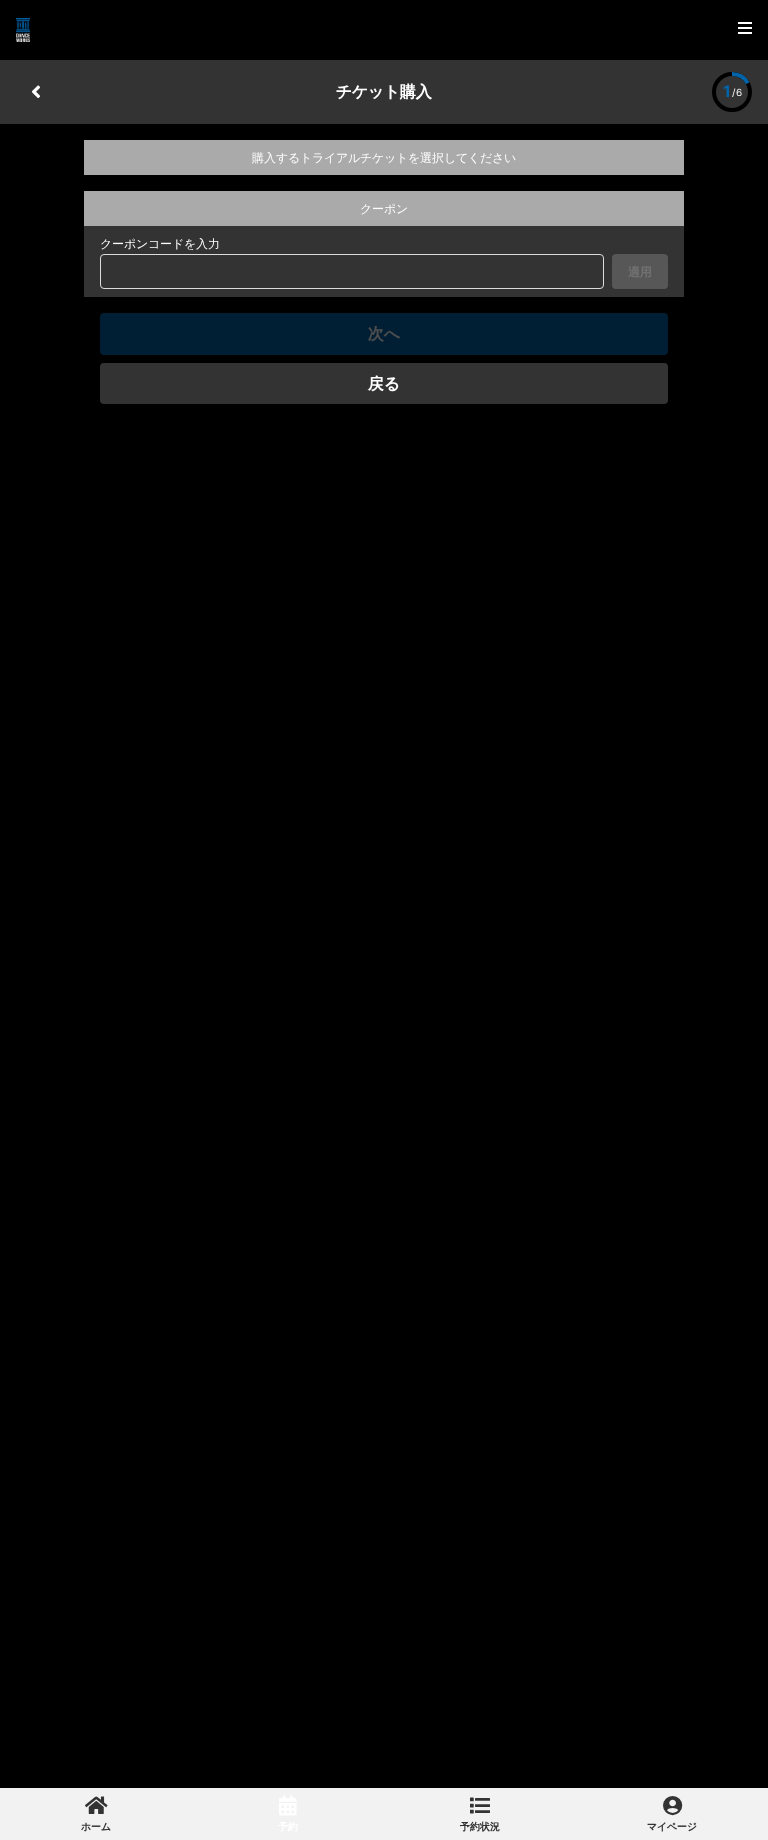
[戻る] (36, 92)
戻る (384, 383)
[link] (96, 1814)
